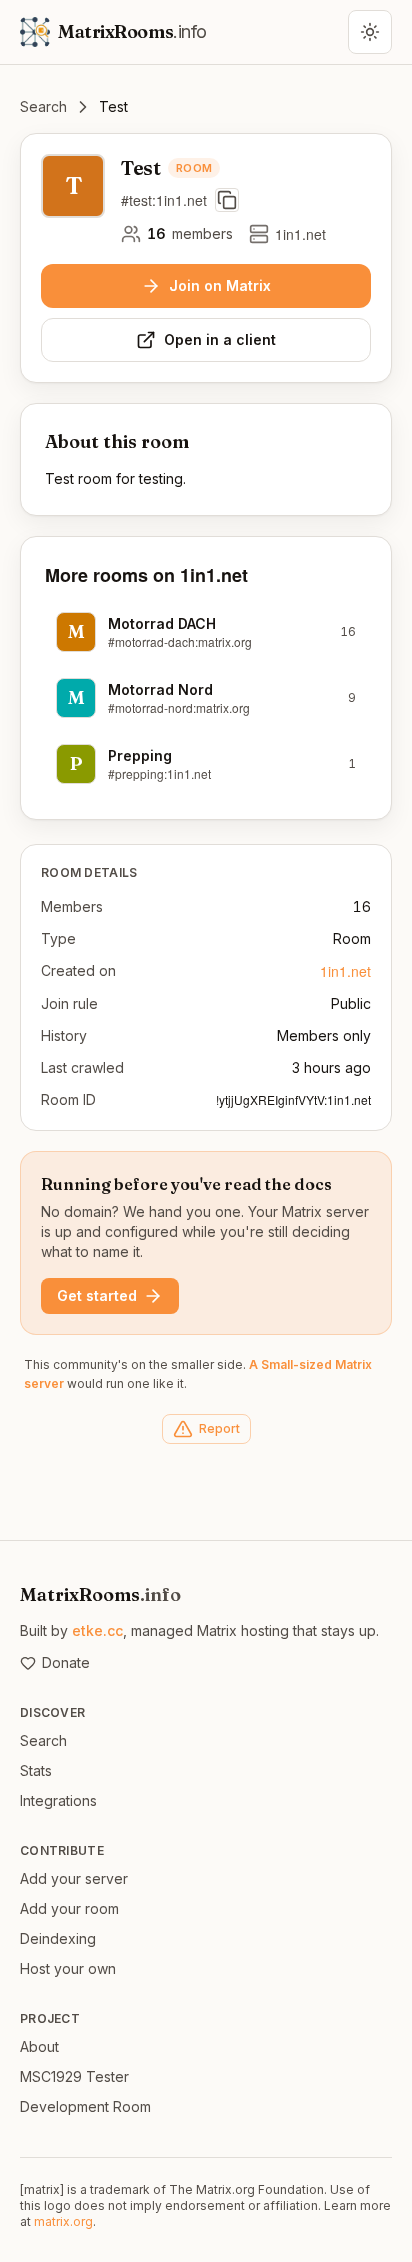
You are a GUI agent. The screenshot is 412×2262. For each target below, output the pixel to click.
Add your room (69, 1908)
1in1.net (345, 971)
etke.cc (97, 1630)
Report (219, 1428)
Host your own (68, 1968)
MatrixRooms (100, 1594)
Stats (36, 1770)
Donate (66, 1662)
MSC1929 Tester (74, 2076)
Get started (97, 1295)
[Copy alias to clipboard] (227, 200)
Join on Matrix (220, 285)
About (39, 2046)
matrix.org (63, 2221)
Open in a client (220, 339)
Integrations (58, 1800)
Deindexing (58, 1938)
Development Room (85, 2106)
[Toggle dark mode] (370, 32)
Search (43, 106)
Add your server (74, 1878)
